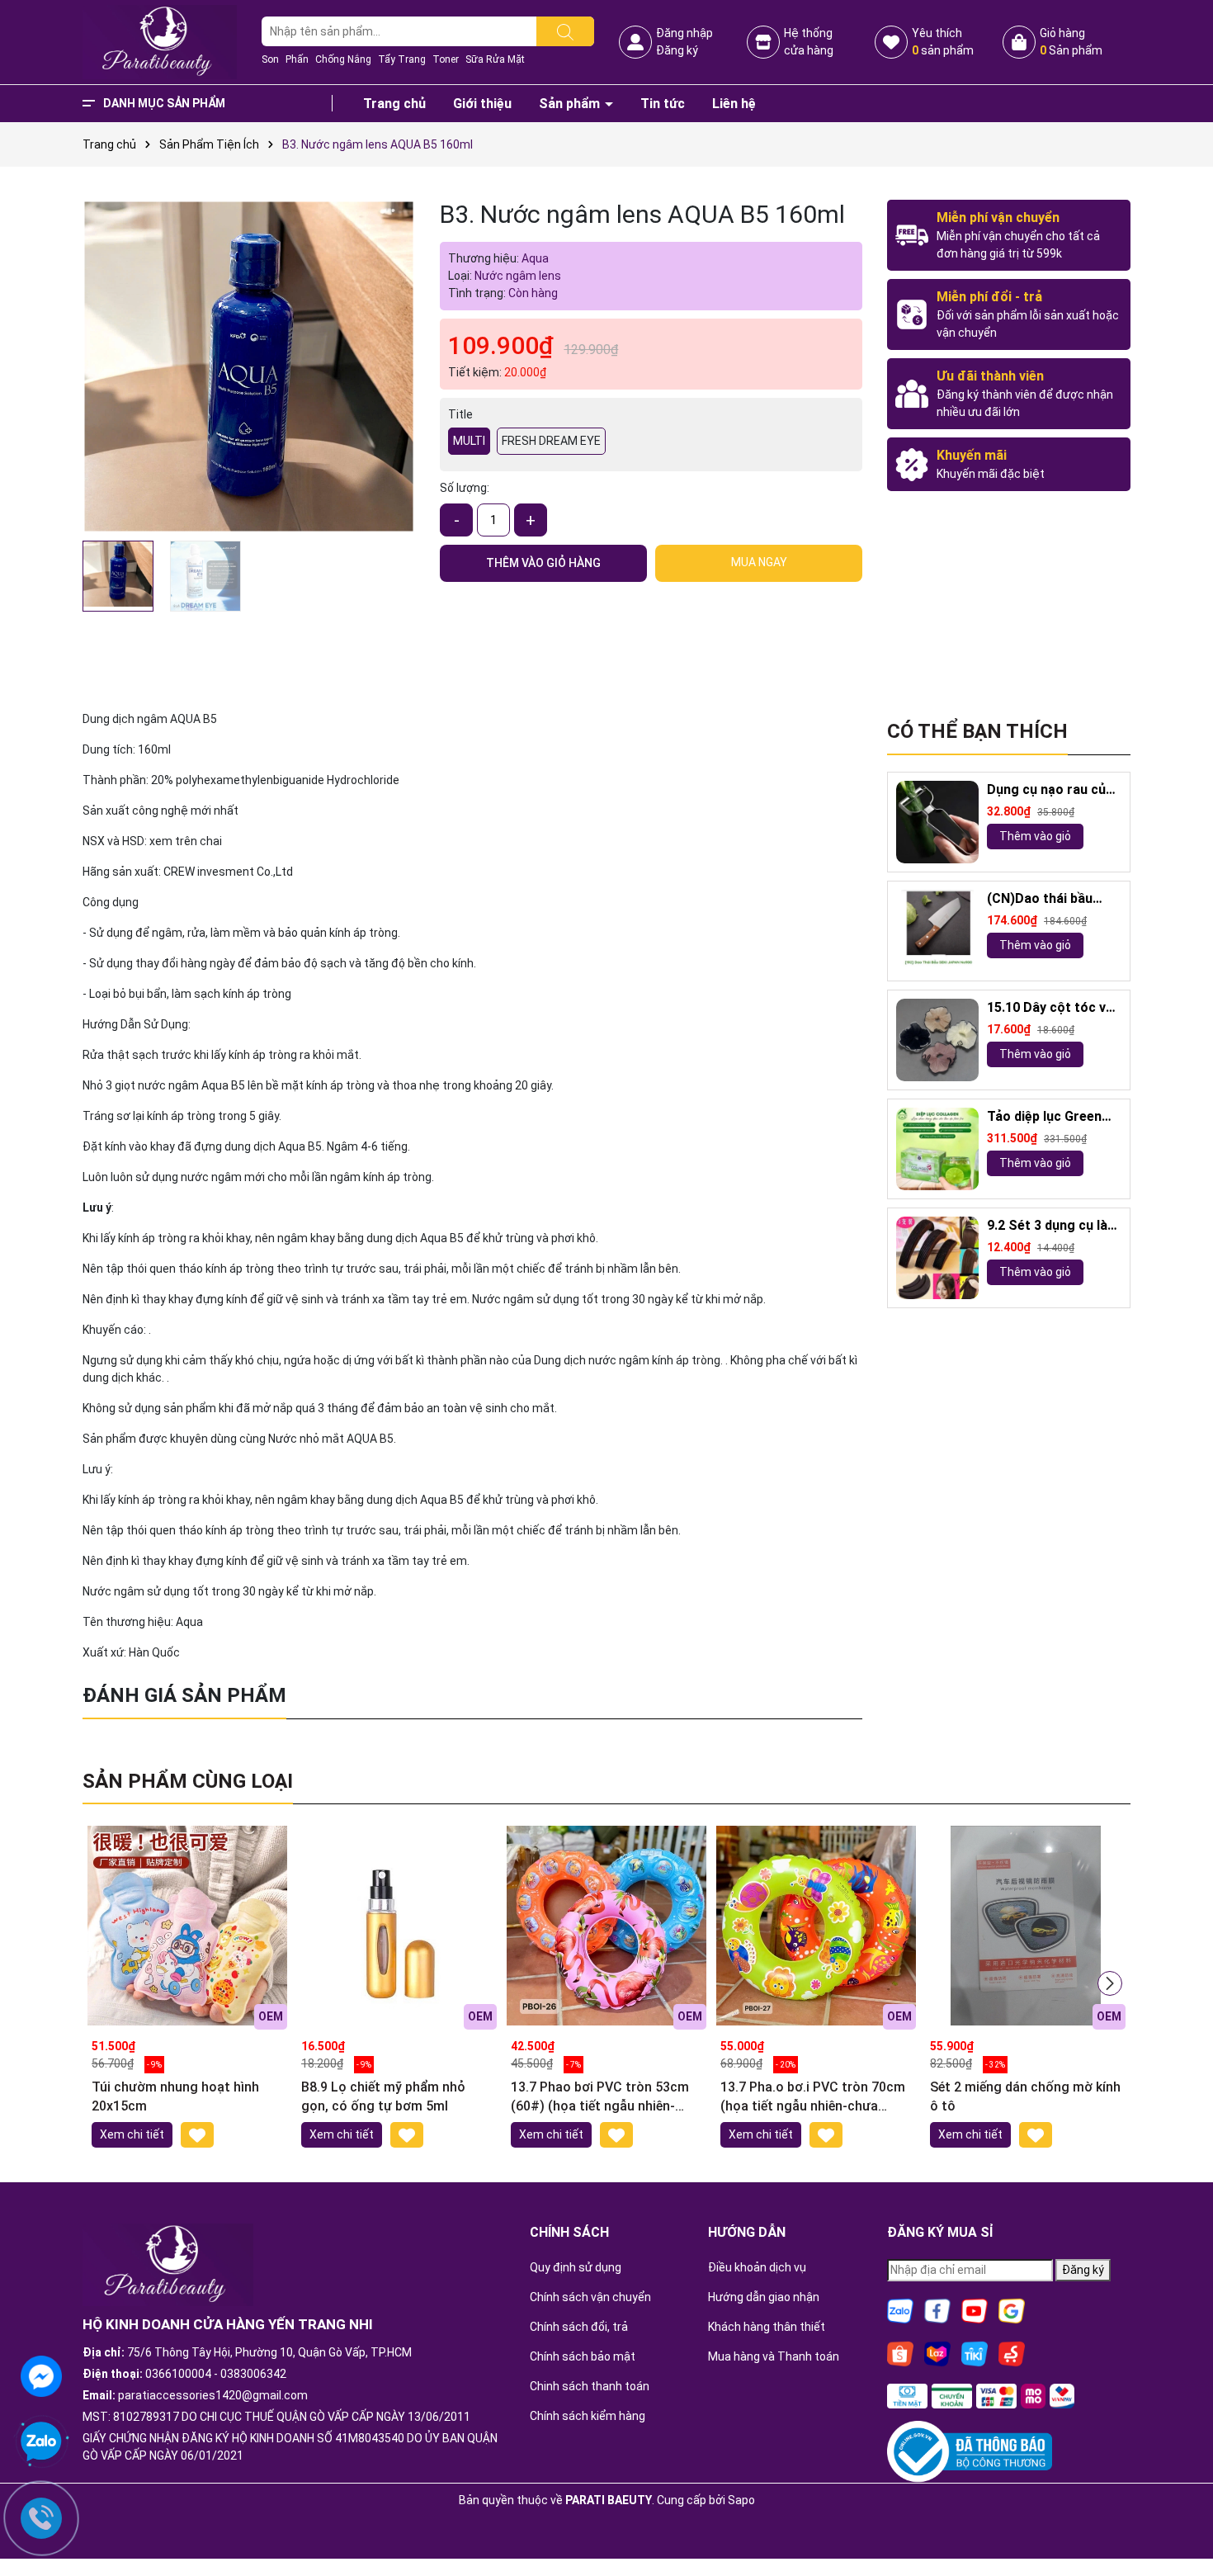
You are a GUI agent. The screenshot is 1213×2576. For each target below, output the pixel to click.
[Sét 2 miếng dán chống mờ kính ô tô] (1026, 1926)
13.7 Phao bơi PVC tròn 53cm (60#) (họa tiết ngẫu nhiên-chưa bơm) (600, 2097)
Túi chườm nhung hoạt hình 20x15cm (175, 2096)
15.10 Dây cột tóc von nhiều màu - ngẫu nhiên (1054, 1008)
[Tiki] (975, 2352)
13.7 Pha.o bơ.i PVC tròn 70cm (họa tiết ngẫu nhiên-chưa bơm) (813, 2097)
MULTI (469, 441)
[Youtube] (975, 2309)
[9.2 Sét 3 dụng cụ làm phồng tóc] (937, 1258)
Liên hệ (734, 104)
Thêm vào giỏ (1035, 836)
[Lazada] (937, 2352)
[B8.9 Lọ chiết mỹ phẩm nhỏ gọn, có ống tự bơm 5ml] (397, 1926)
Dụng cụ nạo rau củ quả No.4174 (1046, 790)
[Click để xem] (249, 366)
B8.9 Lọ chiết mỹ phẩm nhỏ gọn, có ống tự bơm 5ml (383, 2096)
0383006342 (253, 2374)
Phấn (297, 59)
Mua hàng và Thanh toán (774, 2356)
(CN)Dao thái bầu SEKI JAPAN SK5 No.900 (1040, 899)
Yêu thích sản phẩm (943, 42)
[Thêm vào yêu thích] (197, 2135)
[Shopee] (900, 2352)
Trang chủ (394, 104)
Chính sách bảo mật (583, 2356)
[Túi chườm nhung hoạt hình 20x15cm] (187, 1926)
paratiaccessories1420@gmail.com (213, 2395)
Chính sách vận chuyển (590, 2297)
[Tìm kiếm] (565, 31)
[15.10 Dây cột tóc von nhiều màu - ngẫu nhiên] (937, 1040)
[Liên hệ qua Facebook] (41, 2375)
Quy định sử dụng (576, 2267)
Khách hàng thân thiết (767, 2327)
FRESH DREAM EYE (551, 441)
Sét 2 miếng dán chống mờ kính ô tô (1025, 2096)
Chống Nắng (343, 59)
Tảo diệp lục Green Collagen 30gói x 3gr (1050, 1117)
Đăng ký (677, 50)
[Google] (1012, 2309)
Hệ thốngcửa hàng (809, 42)
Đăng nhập (684, 33)
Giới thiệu (482, 104)
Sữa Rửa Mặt (495, 59)
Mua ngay (759, 562)
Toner (446, 59)
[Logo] (160, 41)
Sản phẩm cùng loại (188, 1781)
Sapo (741, 2500)
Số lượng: (465, 488)
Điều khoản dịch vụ (757, 2267)
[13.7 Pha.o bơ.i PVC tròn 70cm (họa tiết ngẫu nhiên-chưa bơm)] (816, 1926)
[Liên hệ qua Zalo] (41, 2442)
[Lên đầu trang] (1180, 2518)
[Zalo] (900, 2309)
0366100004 (178, 2374)
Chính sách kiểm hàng (588, 2416)
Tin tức (663, 104)
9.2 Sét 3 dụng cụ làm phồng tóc (1053, 1226)
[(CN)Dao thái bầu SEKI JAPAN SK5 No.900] (937, 931)
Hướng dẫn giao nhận (764, 2297)
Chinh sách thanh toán (590, 2386)
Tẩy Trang (402, 59)
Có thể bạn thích (977, 731)
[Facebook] (937, 2309)
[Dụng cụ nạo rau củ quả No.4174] (937, 822)
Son (270, 59)
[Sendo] (1012, 2352)
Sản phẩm (571, 104)
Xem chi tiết (132, 2134)
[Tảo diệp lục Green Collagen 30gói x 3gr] (937, 1149)
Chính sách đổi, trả (579, 2327)
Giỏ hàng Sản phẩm (1071, 42)
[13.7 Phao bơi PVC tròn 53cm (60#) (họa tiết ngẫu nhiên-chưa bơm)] (606, 1926)
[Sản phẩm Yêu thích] (891, 42)
